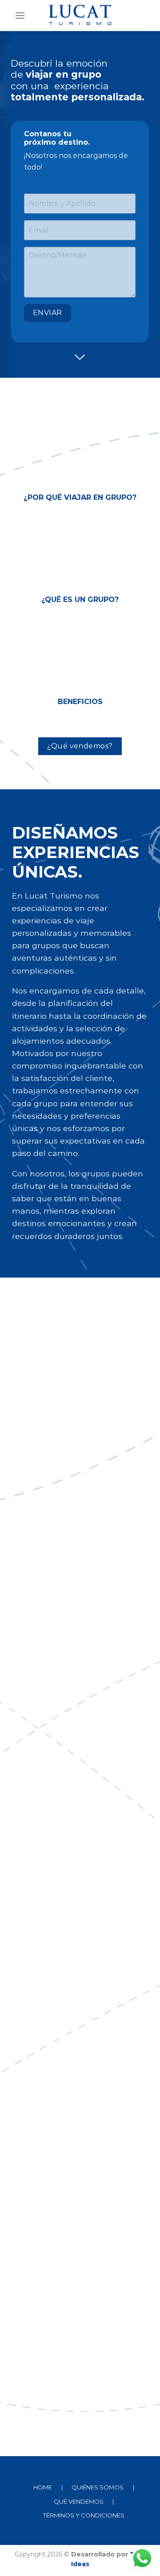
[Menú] (20, 15)
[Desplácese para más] (80, 357)
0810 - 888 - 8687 (68, 1664)
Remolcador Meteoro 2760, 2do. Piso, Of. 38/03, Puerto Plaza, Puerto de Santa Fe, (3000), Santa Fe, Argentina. (68, 1864)
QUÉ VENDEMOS (79, 2501)
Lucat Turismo (61, 1764)
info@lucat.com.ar (71, 1739)
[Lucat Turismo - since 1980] (80, 16)
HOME (43, 2487)
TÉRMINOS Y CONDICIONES (84, 2515)
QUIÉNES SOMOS (98, 2487)
